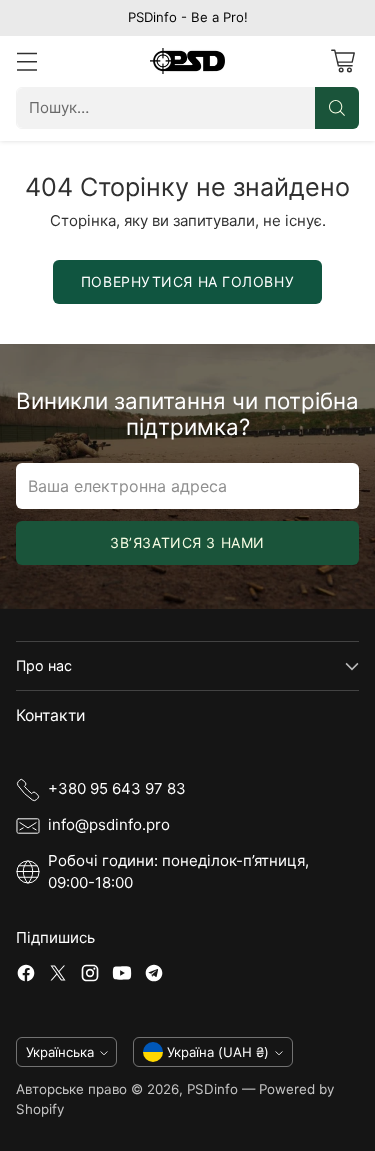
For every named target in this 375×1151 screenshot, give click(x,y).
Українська (60, 1052)
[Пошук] (337, 108)
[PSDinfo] (187, 61)
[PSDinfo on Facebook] (26, 976)
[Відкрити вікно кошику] (342, 61)
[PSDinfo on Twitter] (58, 976)
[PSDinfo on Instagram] (90, 976)
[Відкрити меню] (26, 61)
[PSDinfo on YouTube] (122, 976)
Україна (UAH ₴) (218, 1052)
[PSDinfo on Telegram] (154, 976)
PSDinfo (212, 1089)
